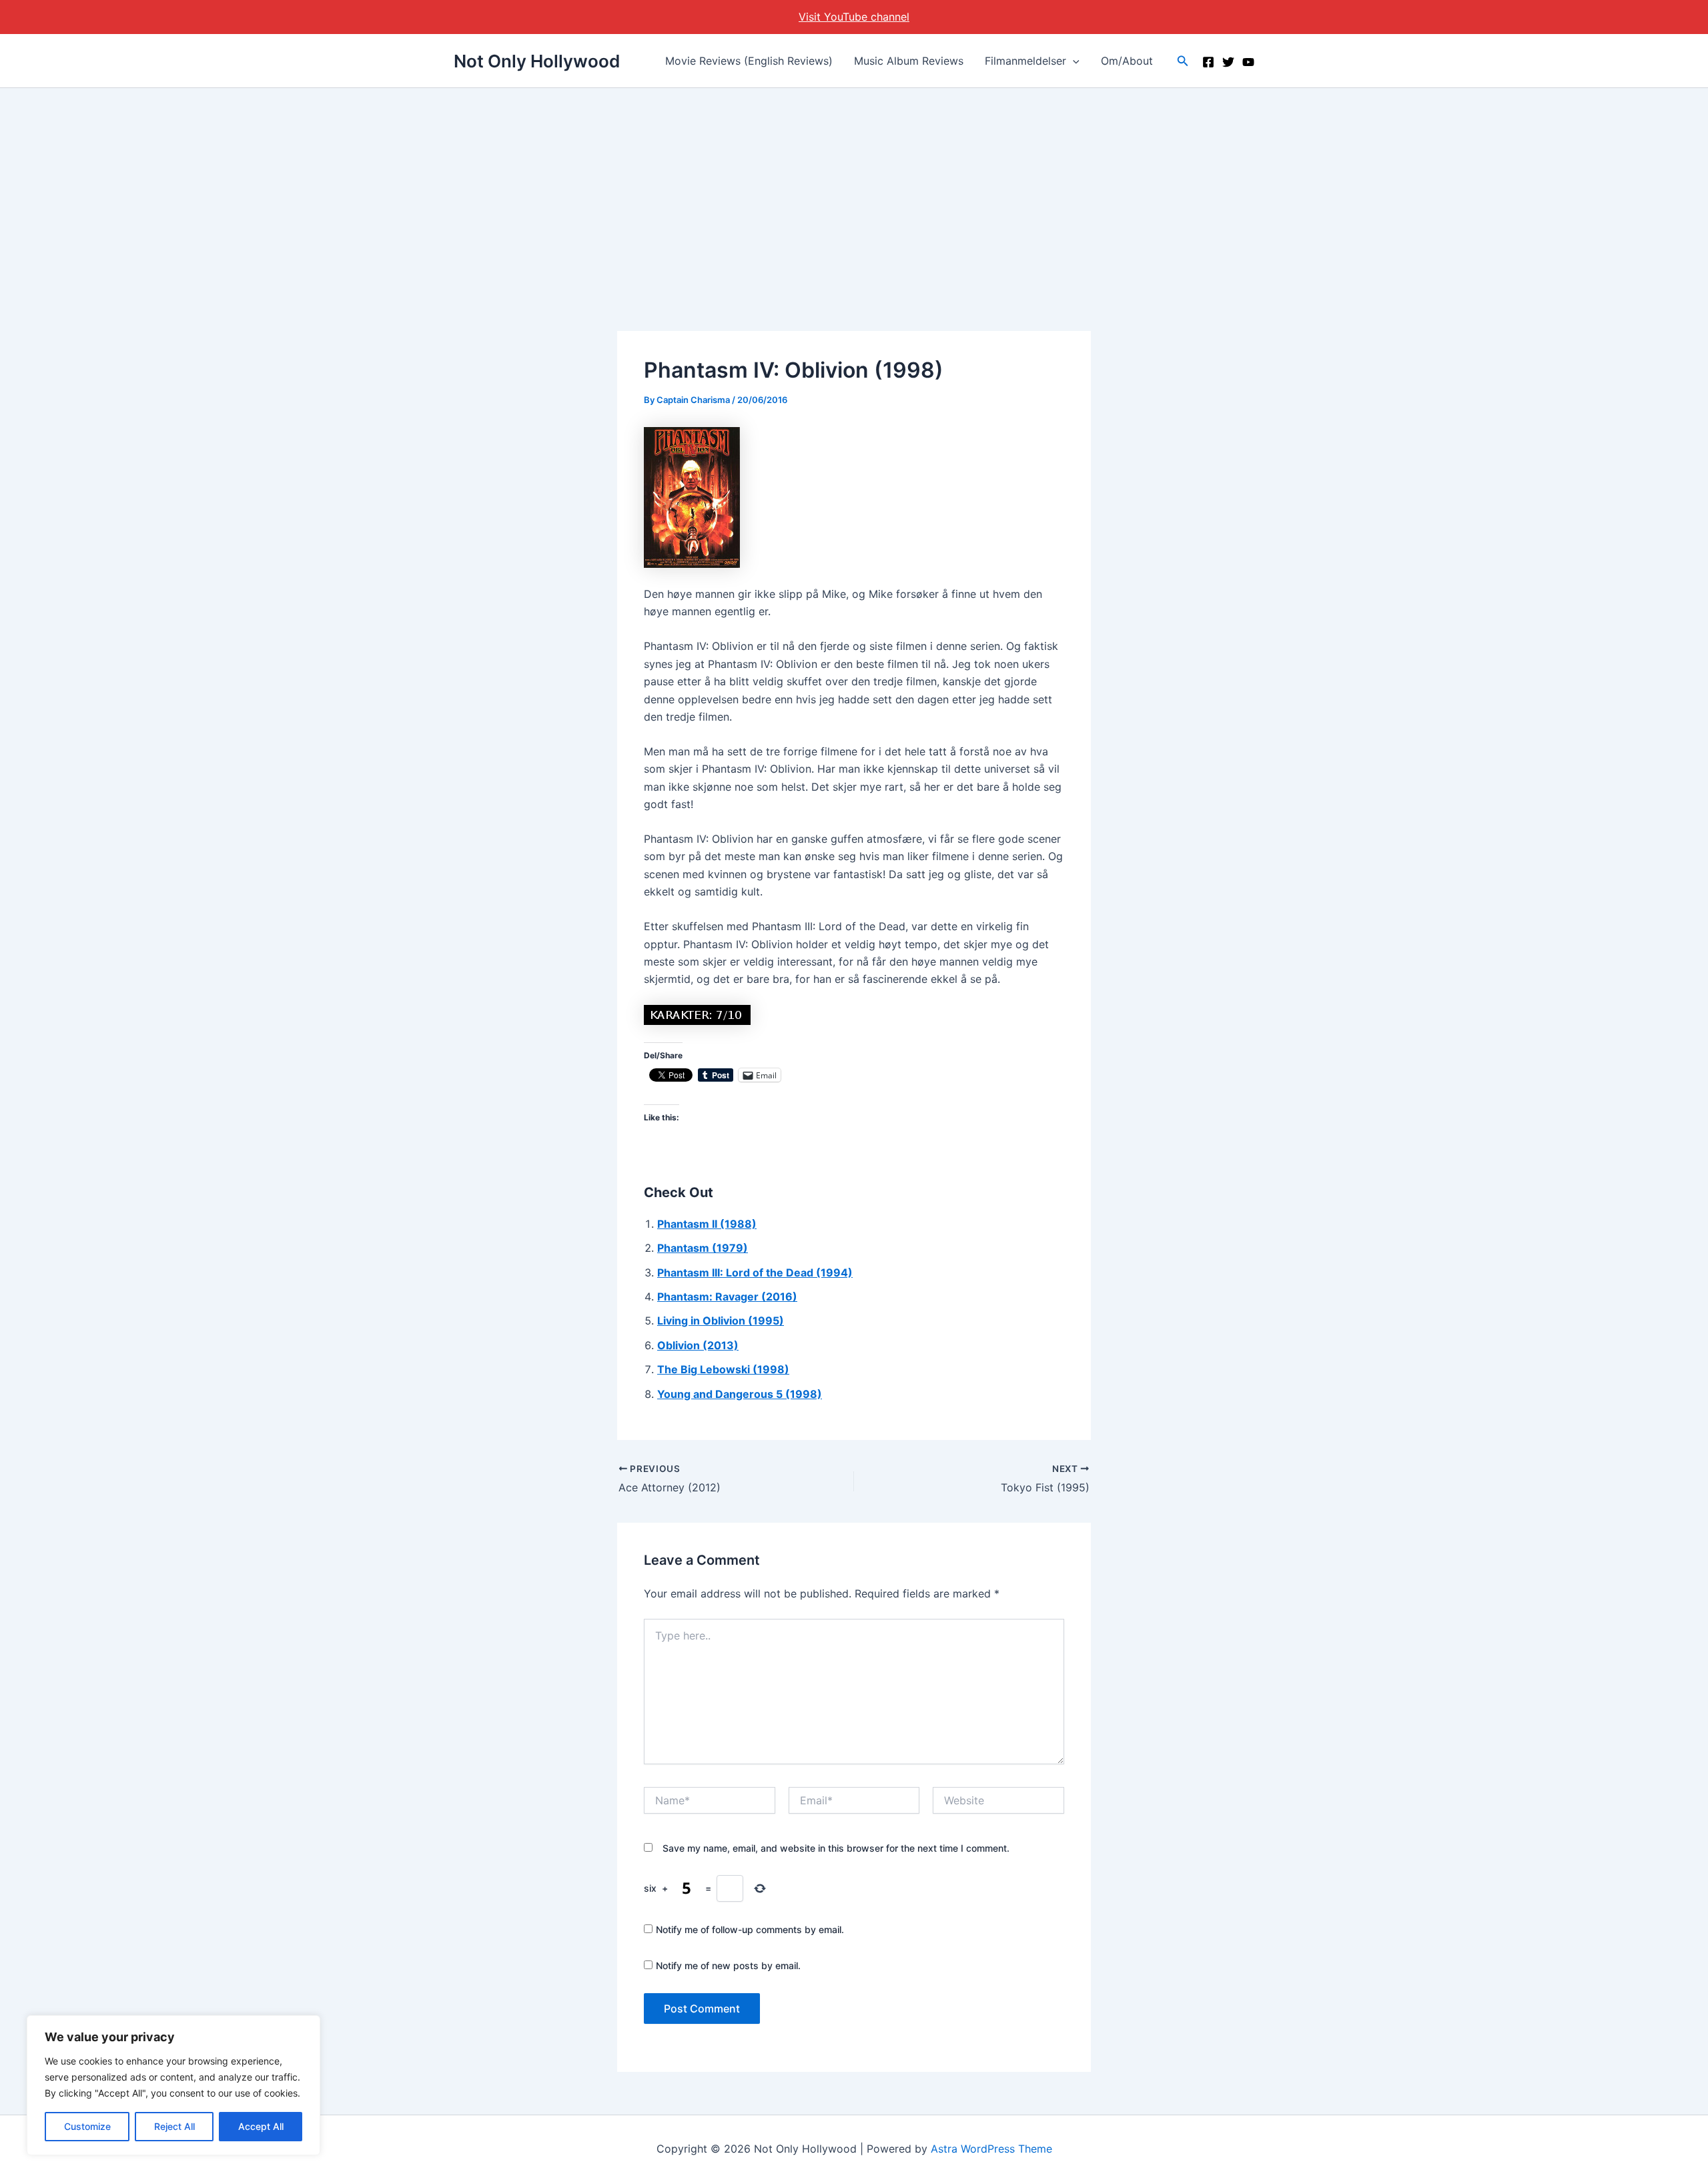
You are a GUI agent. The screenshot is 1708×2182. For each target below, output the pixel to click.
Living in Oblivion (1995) (721, 1321)
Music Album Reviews (909, 61)
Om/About (1127, 61)
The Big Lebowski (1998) (723, 1369)
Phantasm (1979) (703, 1248)
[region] (173, 2085)
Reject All (174, 2126)
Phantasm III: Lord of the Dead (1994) (755, 1272)
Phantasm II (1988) (707, 1224)
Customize (87, 2126)
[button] (1073, 61)
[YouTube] (1248, 62)
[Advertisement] (854, 188)
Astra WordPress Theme (991, 2149)
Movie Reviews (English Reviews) (749, 61)
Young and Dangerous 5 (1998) (740, 1394)
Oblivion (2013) (698, 1345)
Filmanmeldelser (1025, 61)
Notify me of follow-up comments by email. (750, 1929)
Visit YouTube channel (854, 17)
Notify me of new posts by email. (728, 1965)
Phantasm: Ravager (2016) (727, 1297)
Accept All (261, 2126)
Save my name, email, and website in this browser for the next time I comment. (836, 1848)
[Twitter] (1228, 62)
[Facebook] (1208, 62)
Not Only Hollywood (537, 61)
